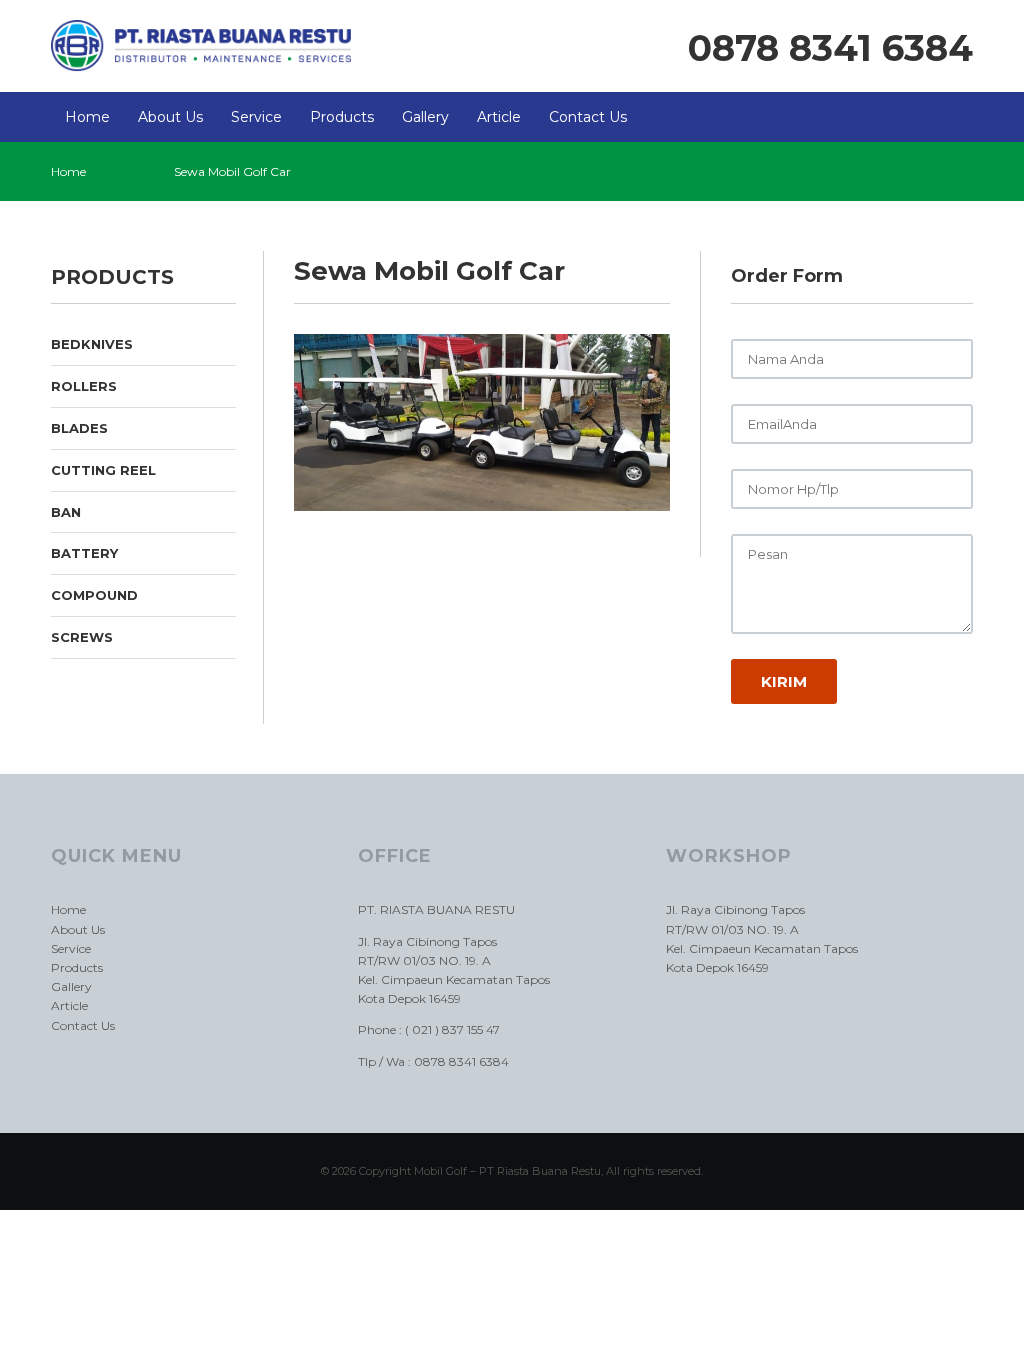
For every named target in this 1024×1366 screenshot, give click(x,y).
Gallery (425, 117)
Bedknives (92, 344)
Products (342, 117)
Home (87, 117)
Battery (84, 553)
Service (256, 117)
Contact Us (588, 117)
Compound (94, 595)
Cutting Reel (103, 470)
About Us (170, 117)
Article (499, 117)
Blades (79, 428)
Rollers (84, 386)
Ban (66, 512)
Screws (82, 637)
